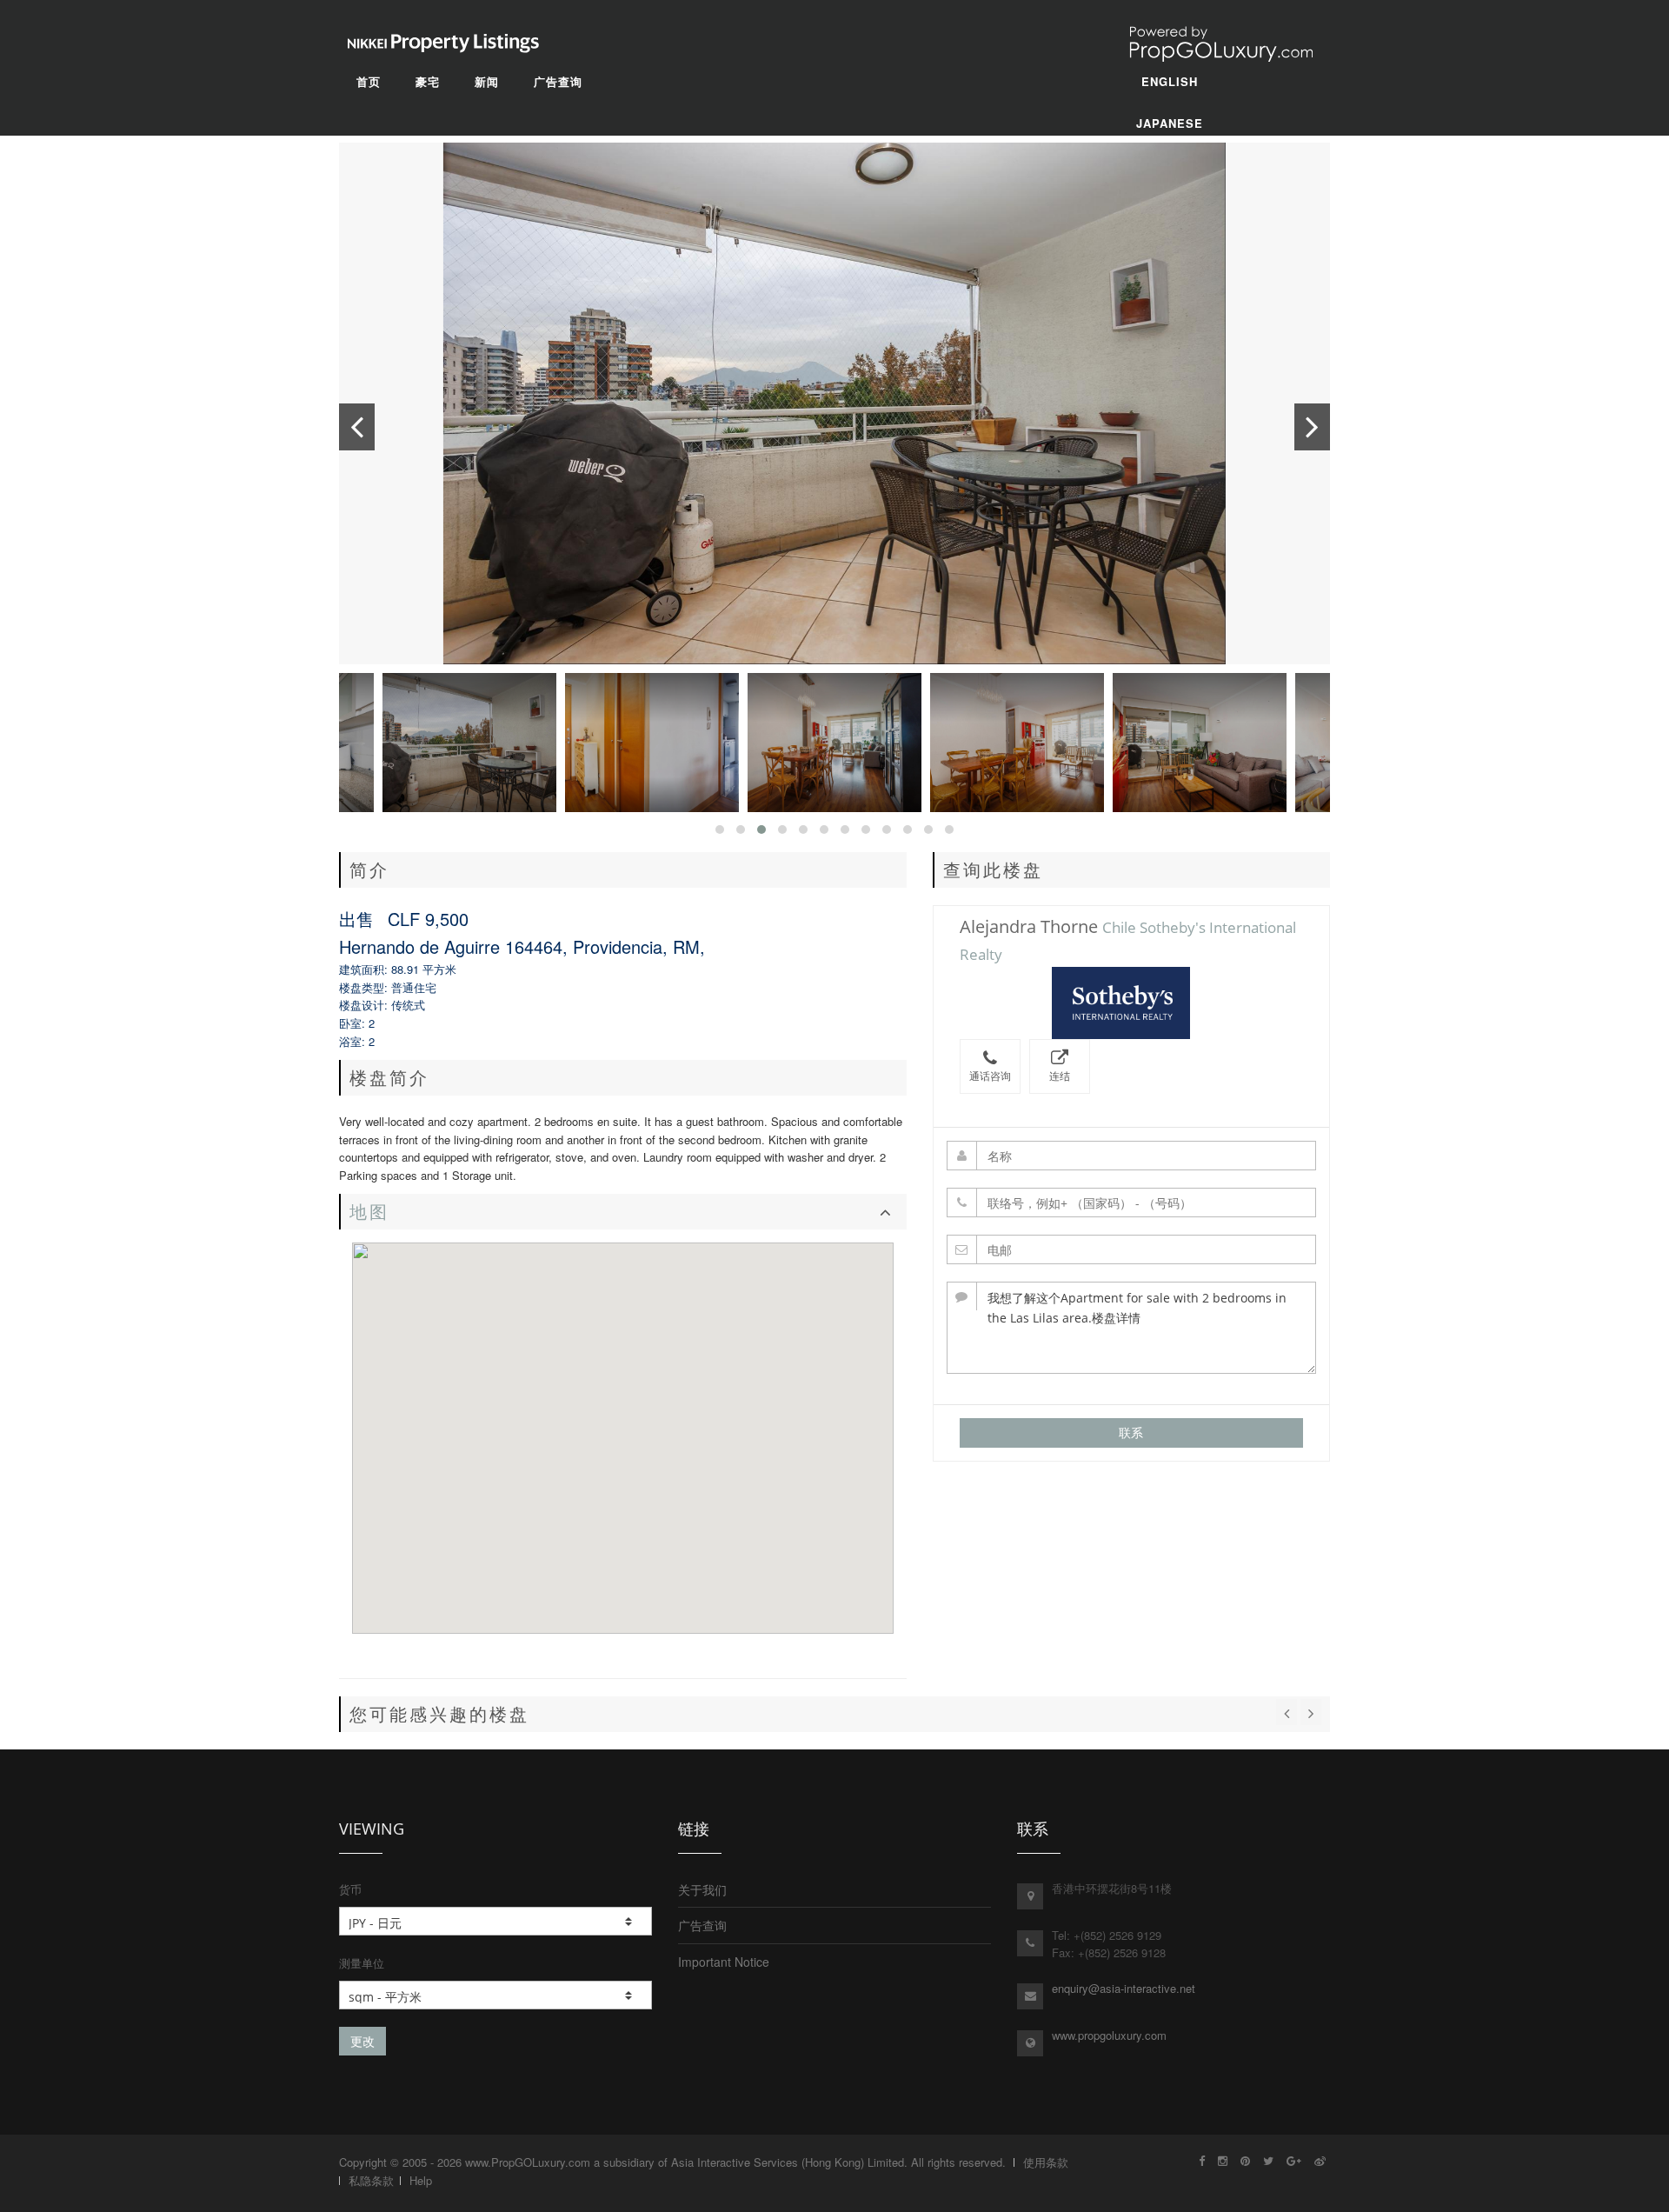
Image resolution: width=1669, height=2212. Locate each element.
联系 (1131, 1432)
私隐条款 (371, 2180)
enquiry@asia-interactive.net (1124, 1988)
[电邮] (1132, 1249)
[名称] (1132, 1156)
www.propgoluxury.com (1109, 2035)
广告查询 (702, 1925)
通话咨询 (990, 1076)
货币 (350, 1889)
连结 (1060, 1076)
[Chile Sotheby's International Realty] (1131, 1003)
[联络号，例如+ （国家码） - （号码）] (1132, 1203)
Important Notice (724, 1962)
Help (421, 2180)
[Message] (1132, 1328)
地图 (369, 1212)
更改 (362, 2041)
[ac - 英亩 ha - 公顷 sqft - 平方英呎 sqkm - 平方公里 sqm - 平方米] (495, 1995)
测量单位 (362, 1963)
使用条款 (1046, 2162)
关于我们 (702, 1889)
